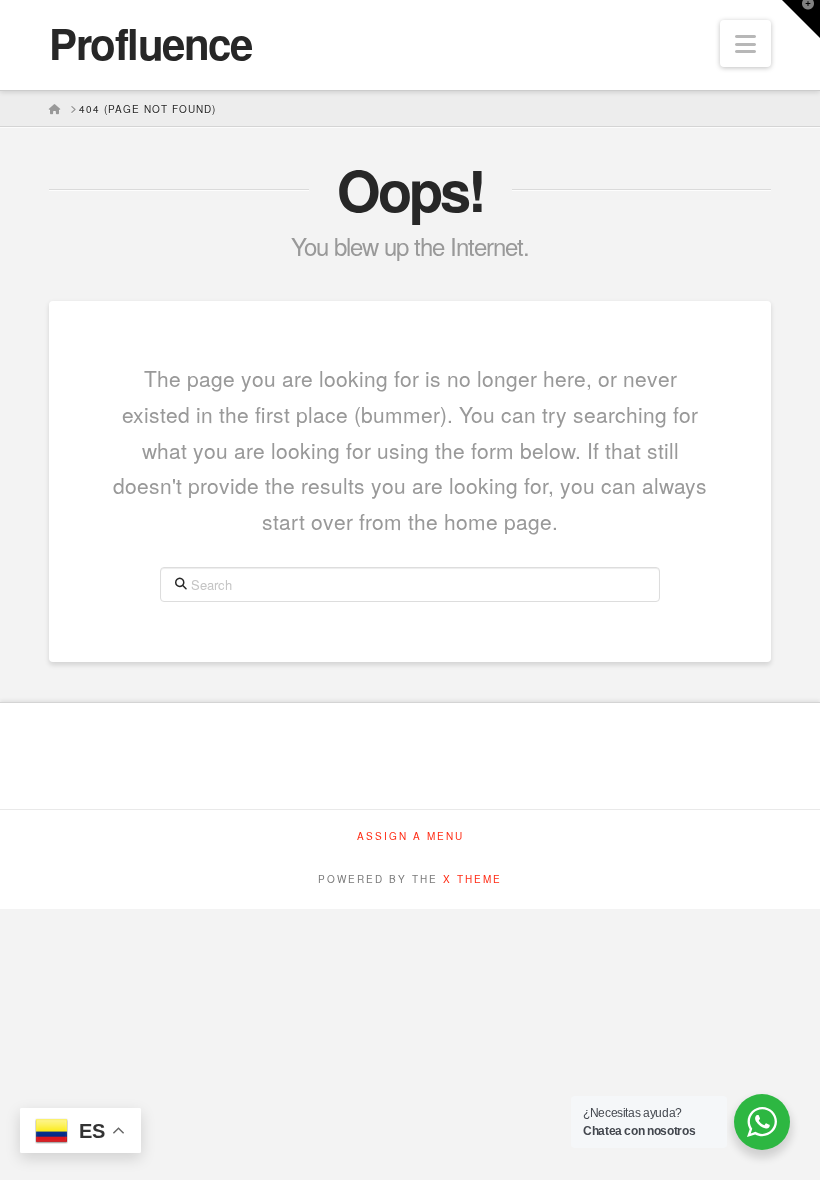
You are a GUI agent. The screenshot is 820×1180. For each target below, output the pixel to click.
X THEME (472, 879)
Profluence (150, 43)
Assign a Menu (410, 836)
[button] (745, 43)
